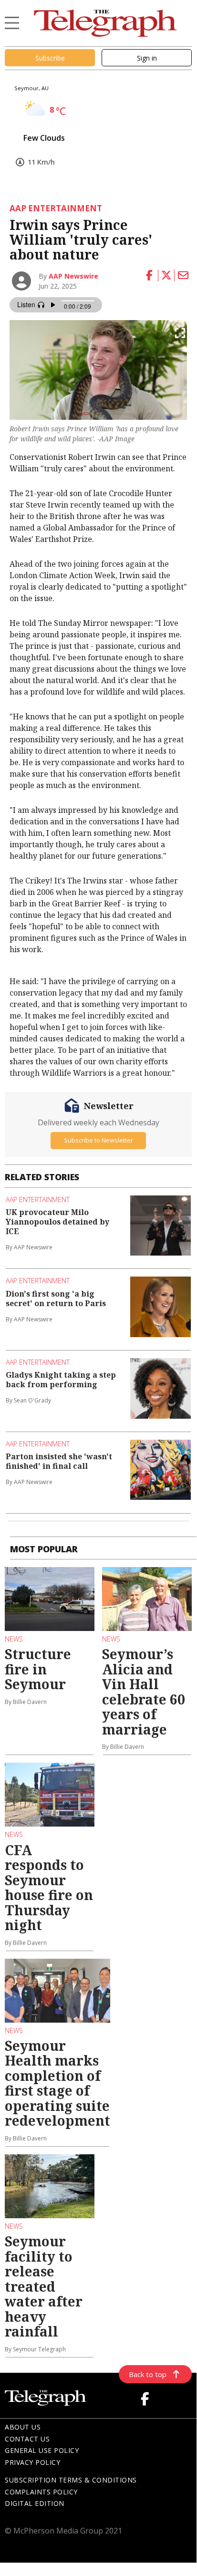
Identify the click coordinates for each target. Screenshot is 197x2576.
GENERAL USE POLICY (42, 2450)
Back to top (148, 2374)
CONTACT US (27, 2439)
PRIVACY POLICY (32, 2462)
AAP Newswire (73, 276)
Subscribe (50, 58)
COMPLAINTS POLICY (41, 2492)
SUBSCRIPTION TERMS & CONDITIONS (71, 2480)
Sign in (147, 58)
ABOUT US (23, 2427)
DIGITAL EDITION (35, 2503)
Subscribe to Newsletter (98, 1140)
